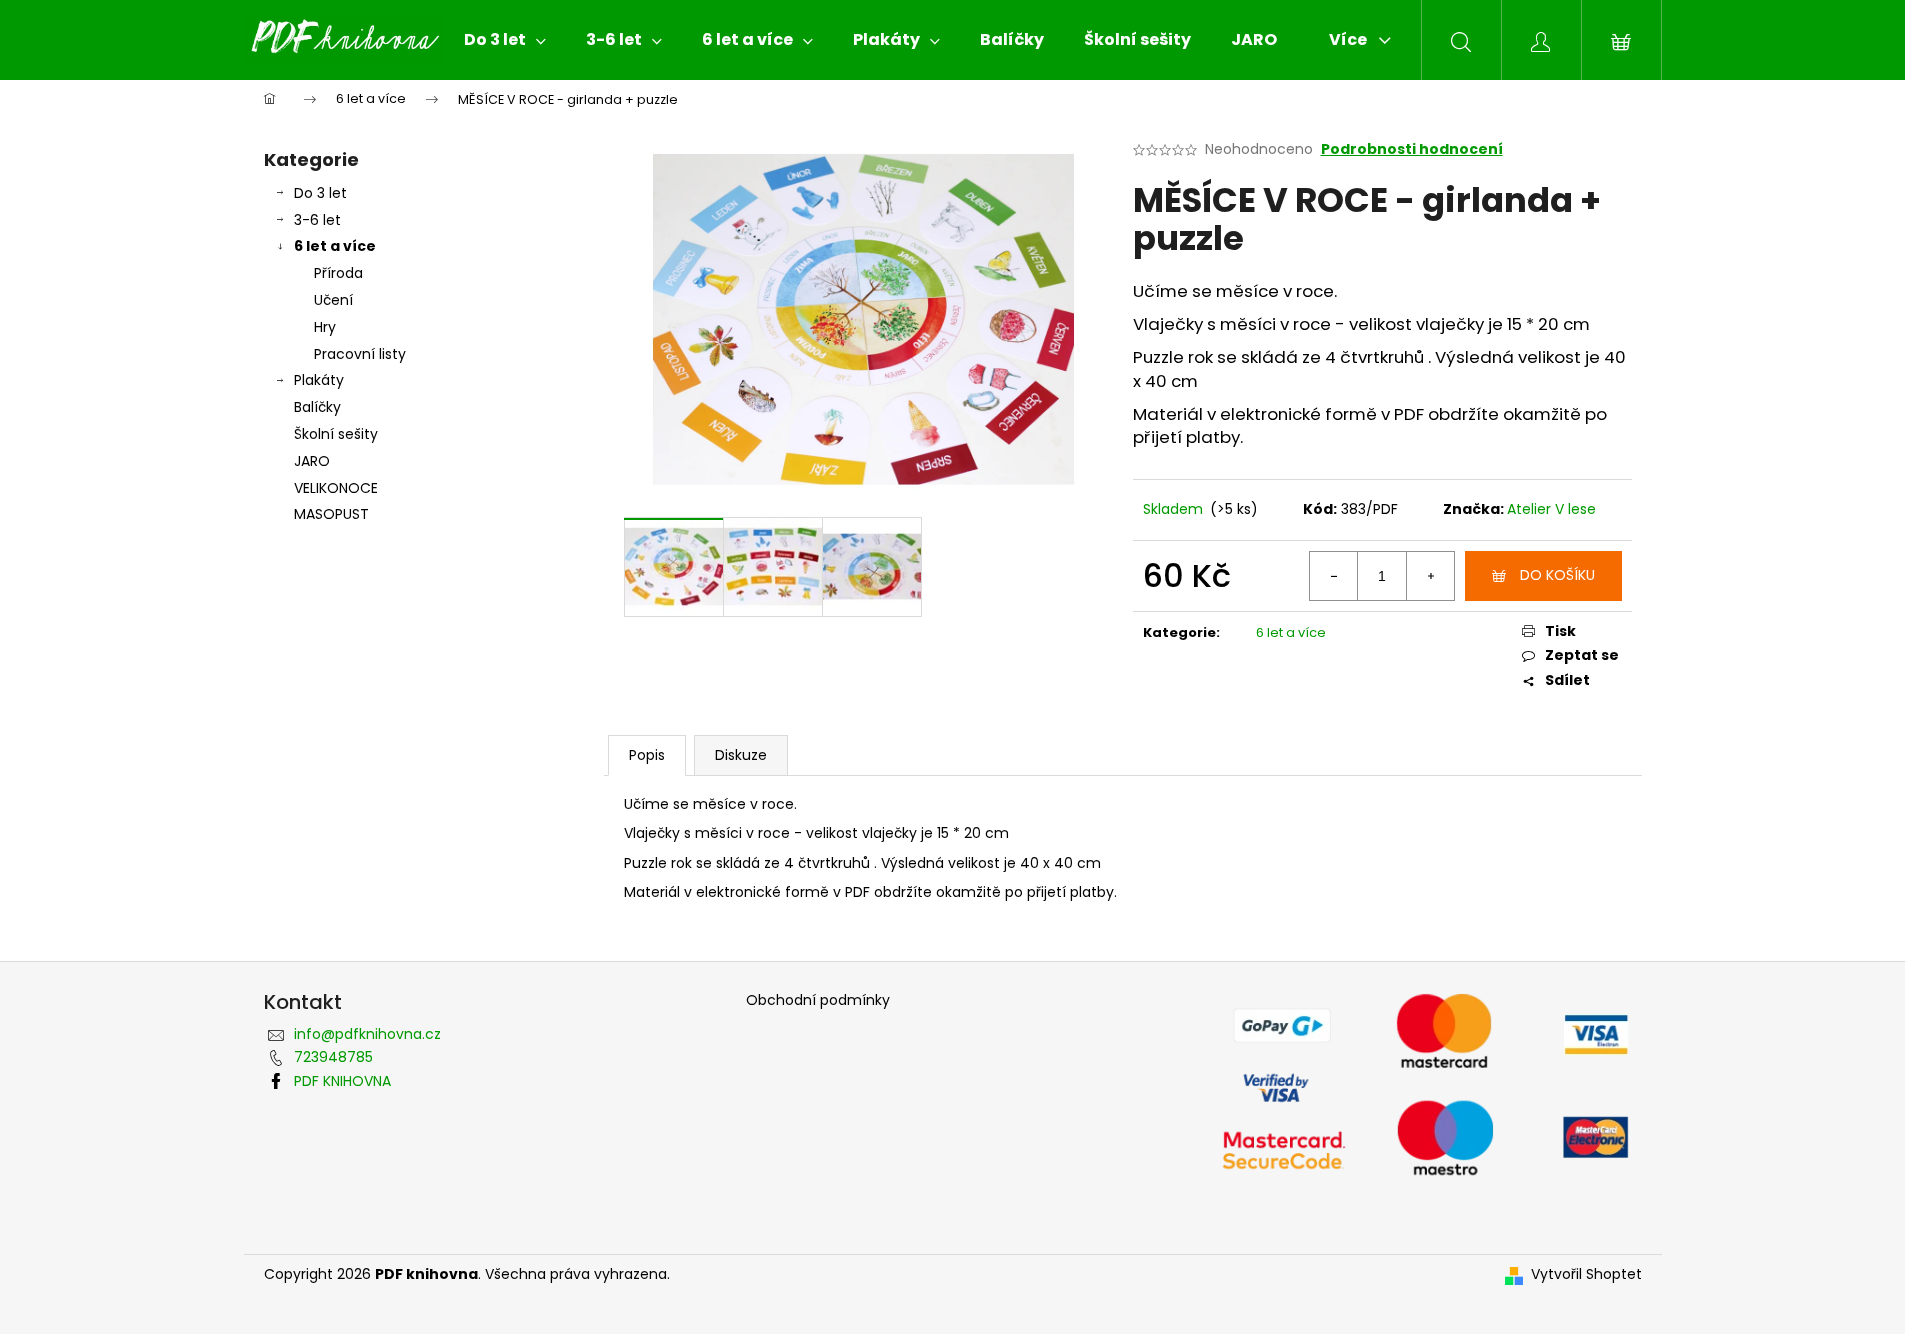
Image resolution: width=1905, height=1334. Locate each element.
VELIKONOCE (336, 488)
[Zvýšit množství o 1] (1430, 576)
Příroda (338, 273)
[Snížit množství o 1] (1334, 576)
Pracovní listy (360, 354)
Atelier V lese (1551, 509)
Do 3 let (320, 193)
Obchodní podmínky (818, 1000)
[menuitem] (505, 40)
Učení (333, 300)
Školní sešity (336, 434)
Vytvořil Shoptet (1586, 1274)
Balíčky (317, 407)
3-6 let (317, 220)
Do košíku (1557, 575)
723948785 (333, 1057)
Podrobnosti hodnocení (1412, 149)
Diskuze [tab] (741, 755)
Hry (325, 327)
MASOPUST (331, 514)
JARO (312, 461)
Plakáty (319, 380)
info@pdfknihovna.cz (367, 1034)
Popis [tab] (647, 755)
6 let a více (335, 246)
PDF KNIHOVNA (342, 1081)
